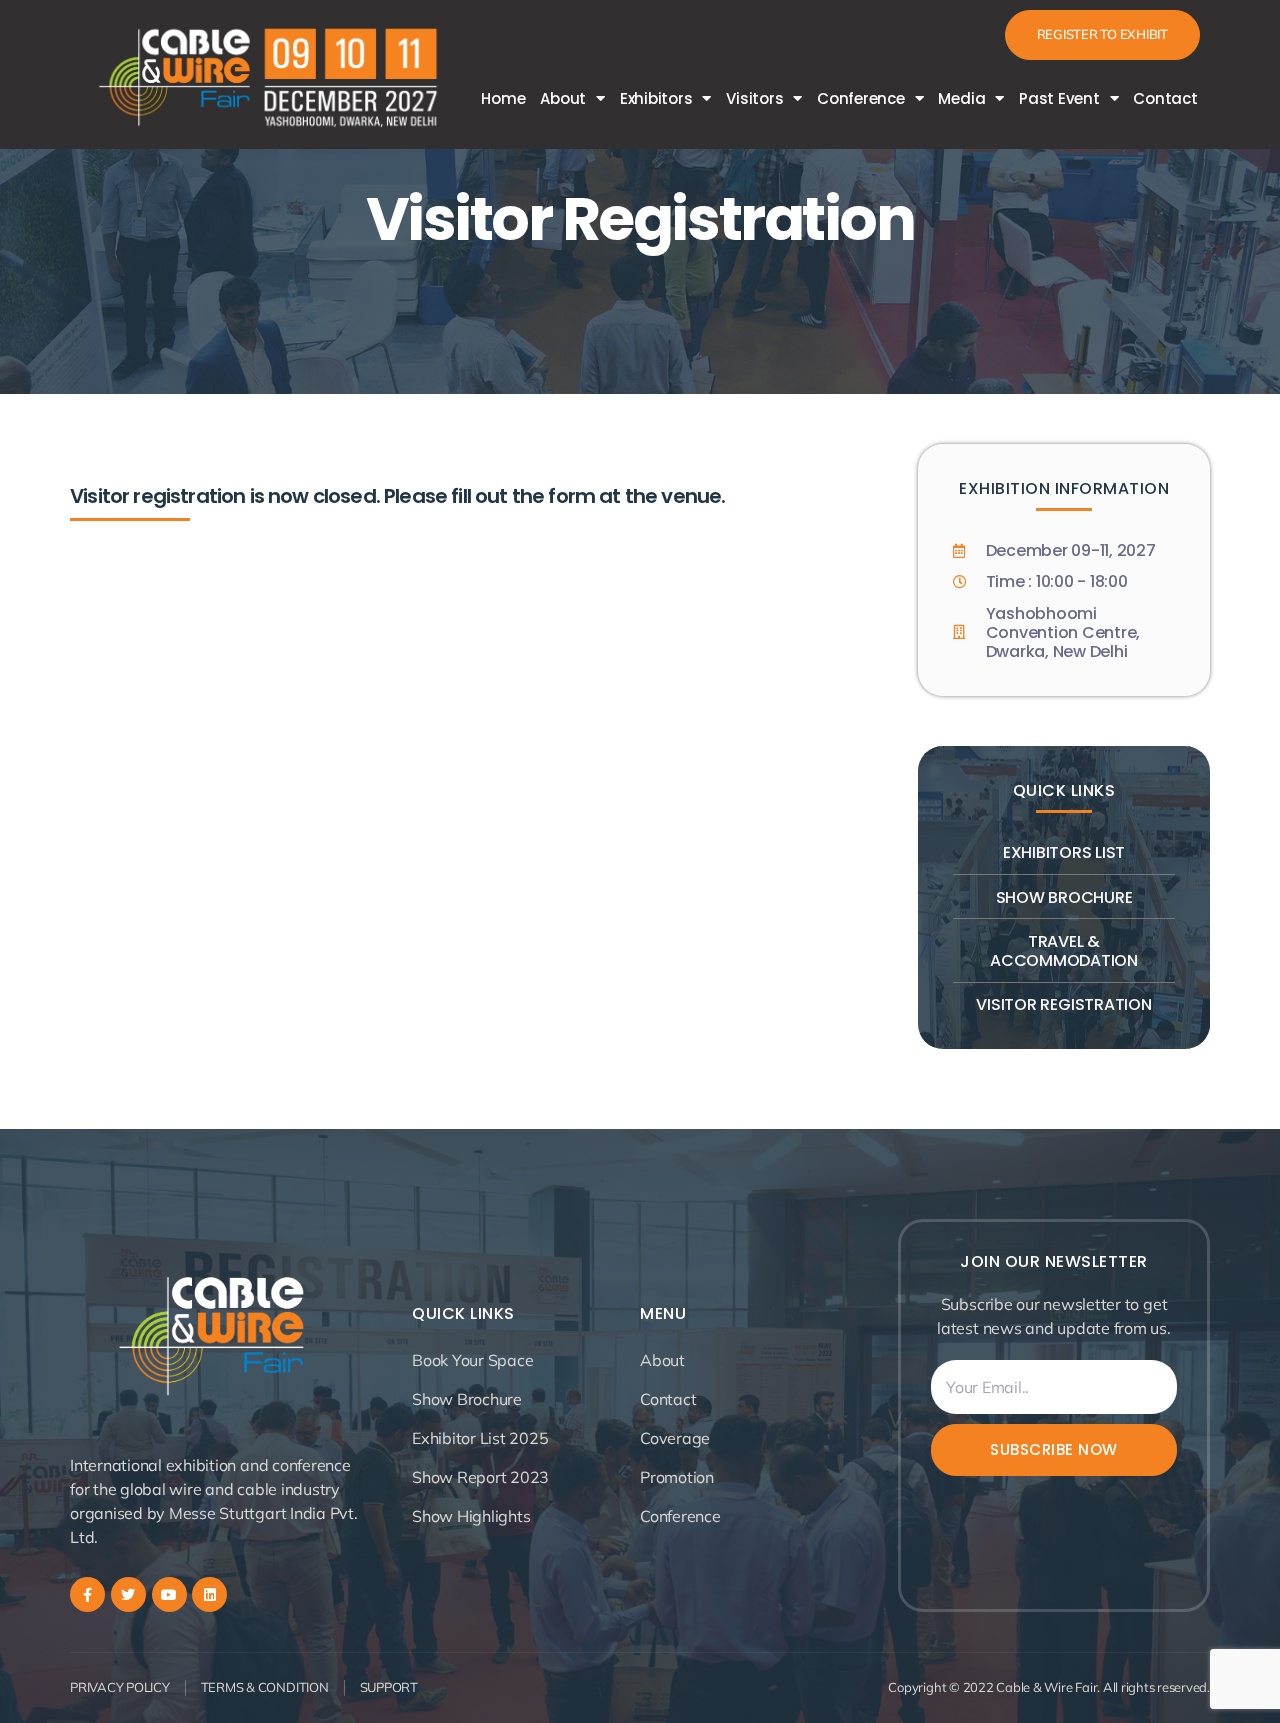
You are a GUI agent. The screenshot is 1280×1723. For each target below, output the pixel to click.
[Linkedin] (209, 1594)
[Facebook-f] (87, 1594)
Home (503, 99)
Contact (1165, 99)
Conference (861, 99)
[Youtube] (169, 1594)
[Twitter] (128, 1594)
